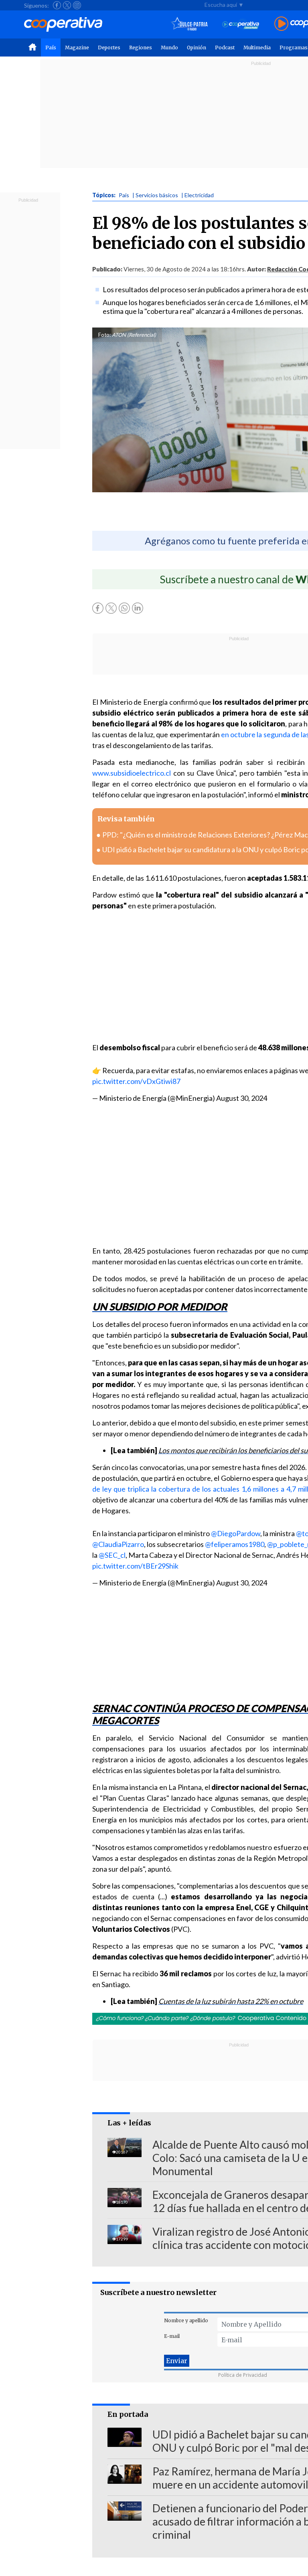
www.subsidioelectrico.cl (132, 773)
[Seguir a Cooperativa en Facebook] (57, 5)
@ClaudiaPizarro (118, 1544)
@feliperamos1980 (235, 1544)
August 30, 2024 (242, 1098)
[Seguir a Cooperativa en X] (67, 5)
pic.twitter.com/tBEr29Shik (135, 1566)
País (51, 48)
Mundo (169, 48)
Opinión (197, 48)
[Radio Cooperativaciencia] (241, 24)
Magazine (77, 48)
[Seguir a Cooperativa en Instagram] (77, 5)
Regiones (141, 48)
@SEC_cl (112, 1555)
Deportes (109, 48)
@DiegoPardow (236, 1533)
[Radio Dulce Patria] (189, 24)
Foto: (104, 335)
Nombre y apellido (186, 2320)
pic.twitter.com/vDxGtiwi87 (136, 1081)
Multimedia (257, 48)
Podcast (225, 48)
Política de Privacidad (243, 2375)
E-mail (172, 2336)
